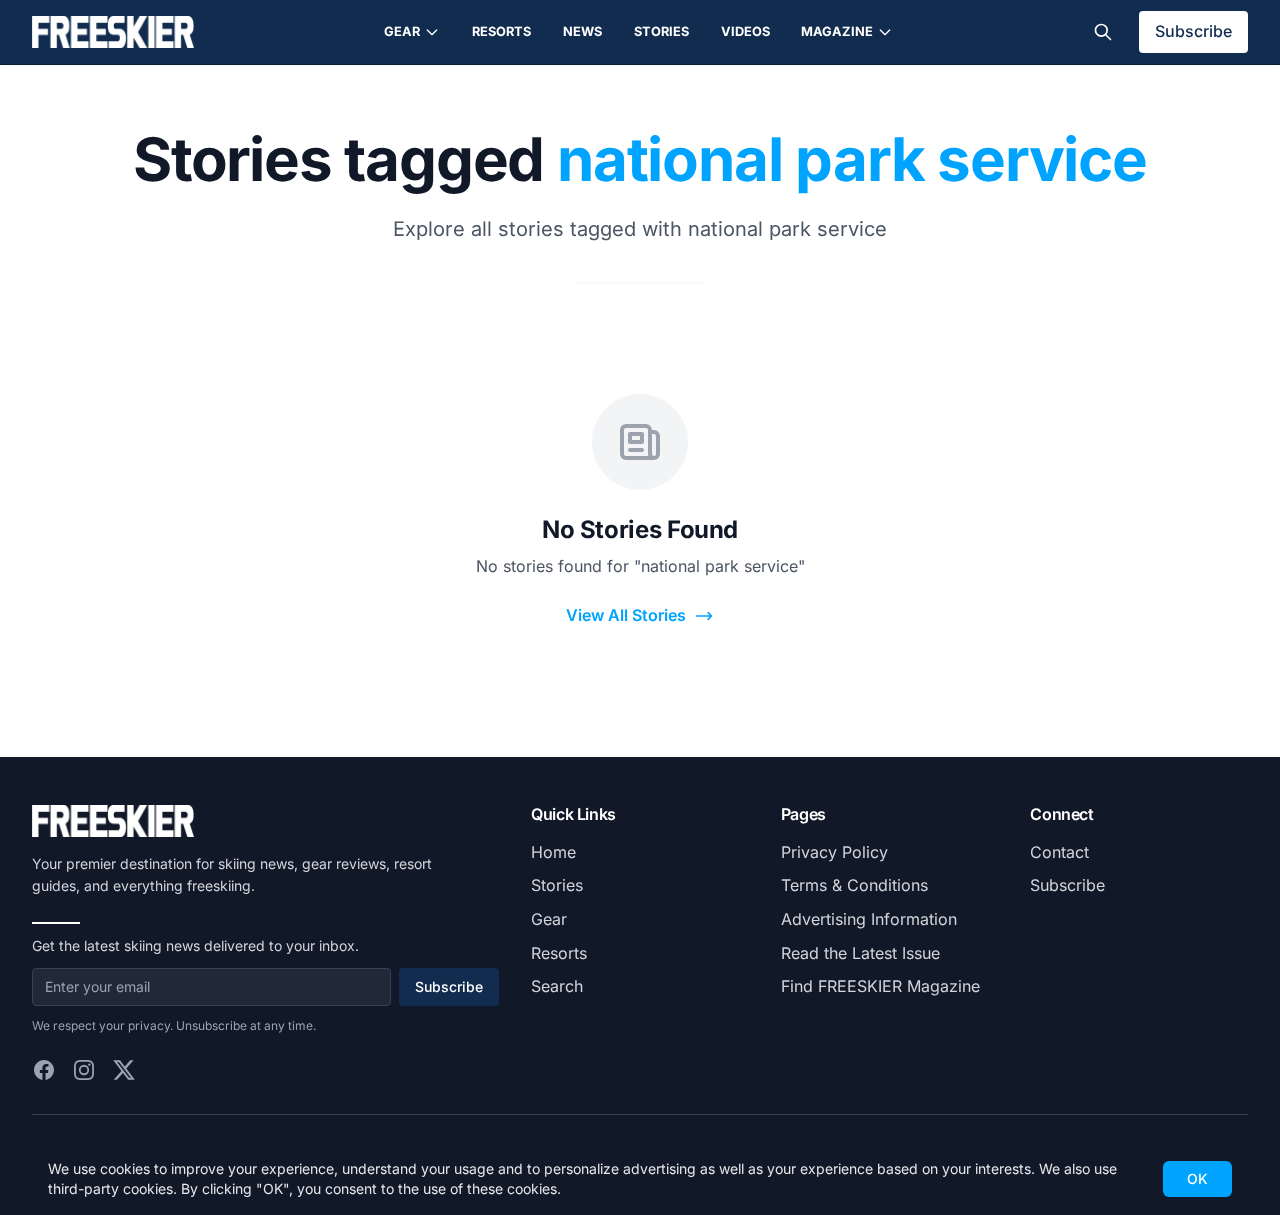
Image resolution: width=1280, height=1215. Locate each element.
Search (557, 986)
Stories (661, 31)
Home (553, 852)
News (582, 31)
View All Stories (626, 615)
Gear (402, 31)
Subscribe (1193, 31)
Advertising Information (869, 919)
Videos (745, 31)
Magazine (837, 31)
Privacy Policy (834, 852)
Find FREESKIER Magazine (880, 986)
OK (1197, 1178)
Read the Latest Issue (860, 953)
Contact (1059, 852)
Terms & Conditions (854, 885)
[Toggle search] (1103, 32)
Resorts (501, 31)
